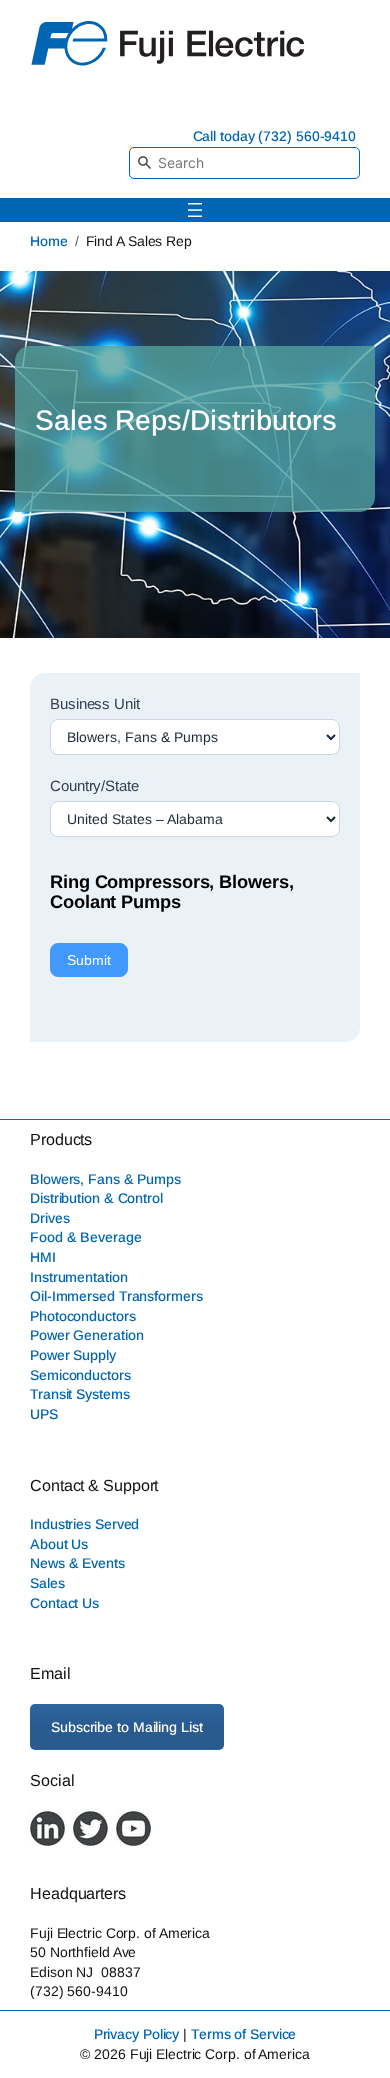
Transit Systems (80, 1394)
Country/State (94, 785)
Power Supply (73, 1355)
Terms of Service (243, 2034)
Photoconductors (83, 1316)
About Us (59, 1544)
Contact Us (64, 1603)
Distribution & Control (96, 1198)
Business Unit (95, 703)
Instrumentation (79, 1277)
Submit (89, 960)
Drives (49, 1218)
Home (49, 241)
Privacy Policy (137, 2034)
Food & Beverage (86, 1237)
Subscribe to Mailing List (127, 1727)
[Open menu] (195, 210)
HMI (43, 1257)
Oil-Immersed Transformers (116, 1296)
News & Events (77, 1563)
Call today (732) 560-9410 (275, 136)
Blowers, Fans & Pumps (105, 1179)
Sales (47, 1583)
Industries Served (84, 1524)
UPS (44, 1414)
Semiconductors (80, 1375)
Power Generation (86, 1335)
